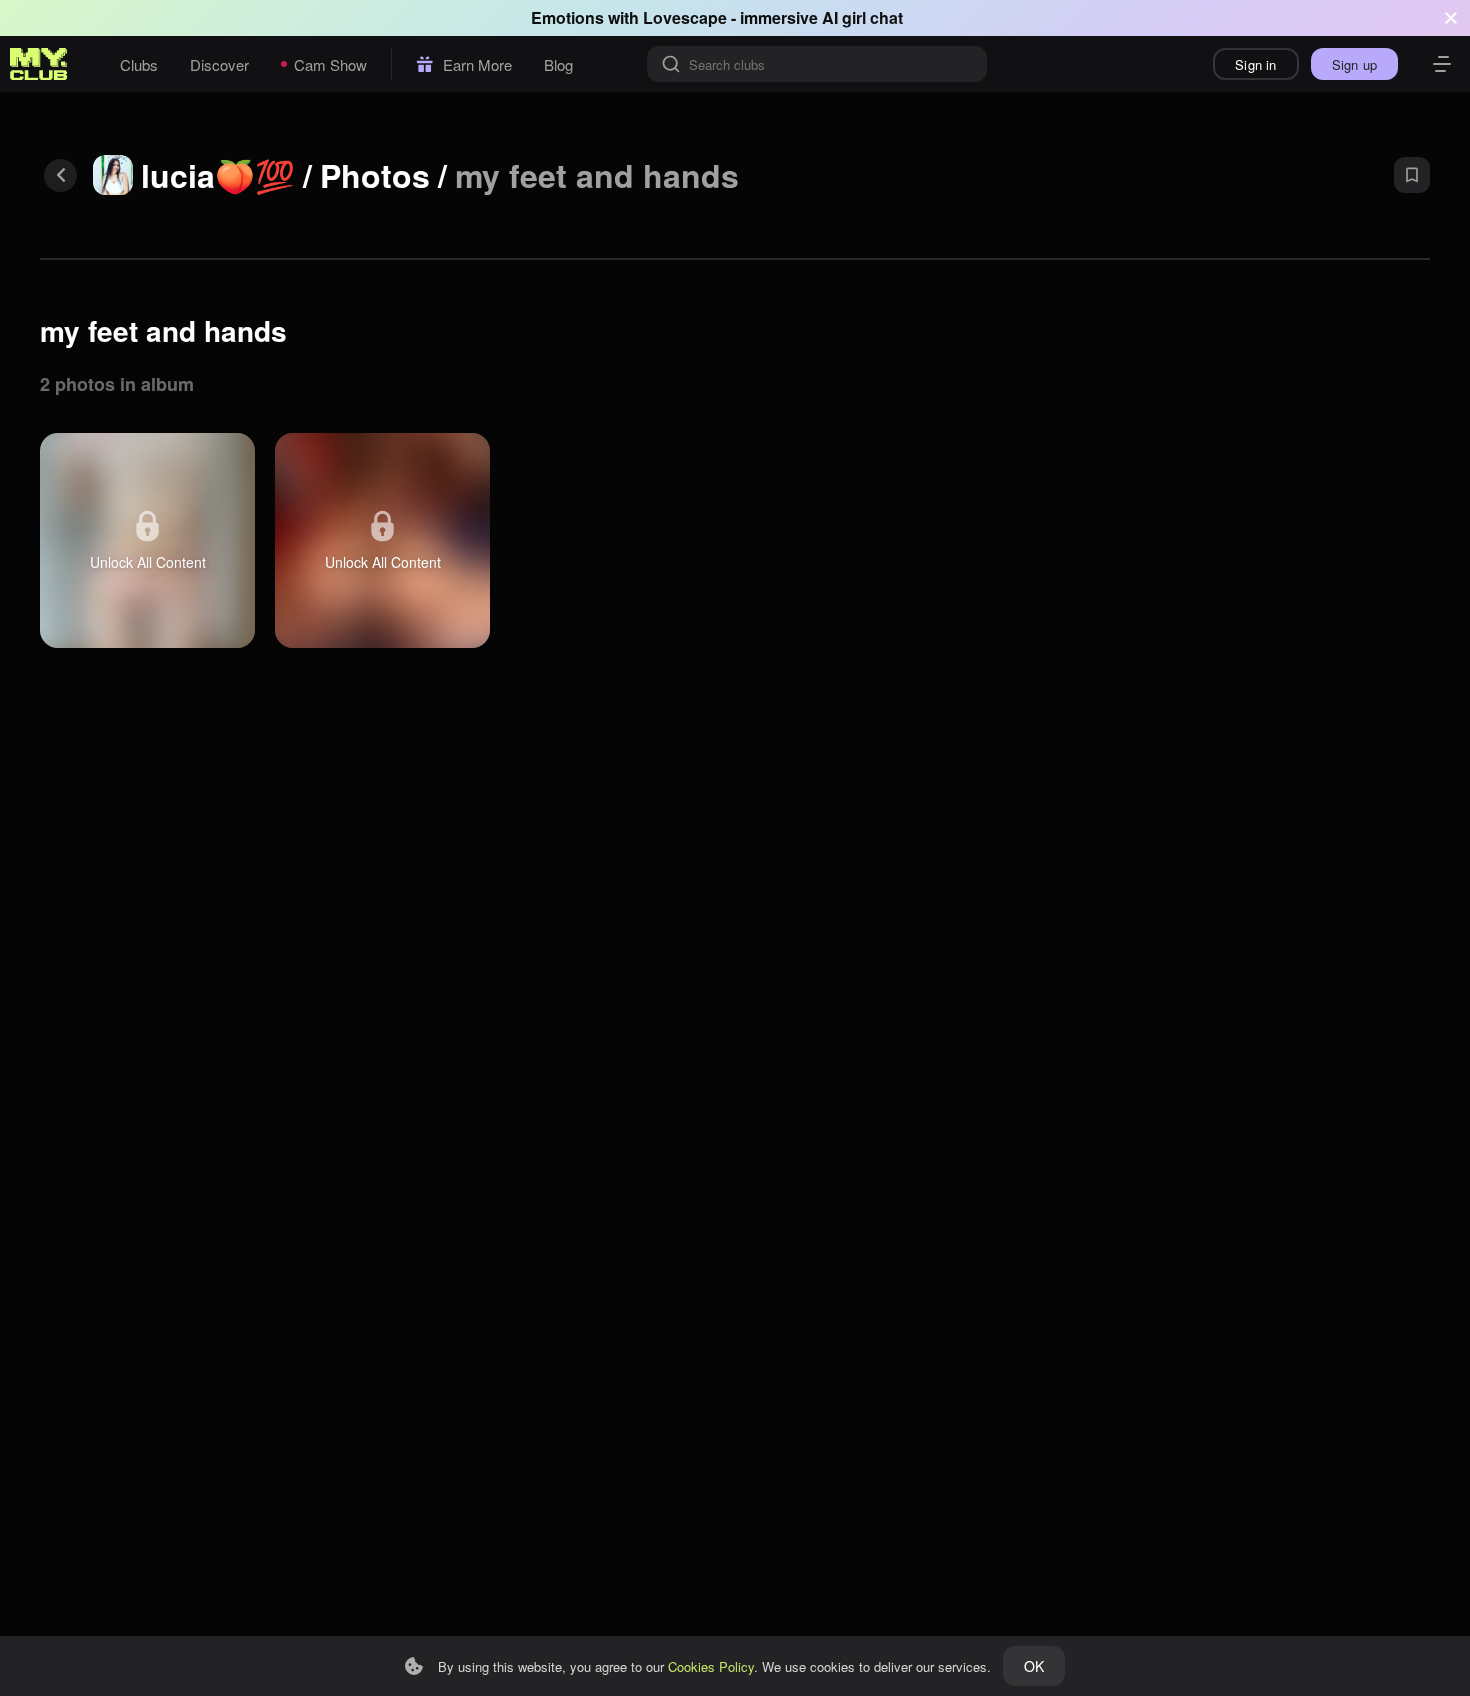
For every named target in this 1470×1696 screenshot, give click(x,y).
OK (1034, 1666)
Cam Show (330, 64)
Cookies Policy (711, 1666)
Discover (219, 64)
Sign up (1354, 64)
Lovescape (685, 17)
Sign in (1255, 64)
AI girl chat (862, 17)
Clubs (139, 64)
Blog (558, 64)
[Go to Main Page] (39, 64)
